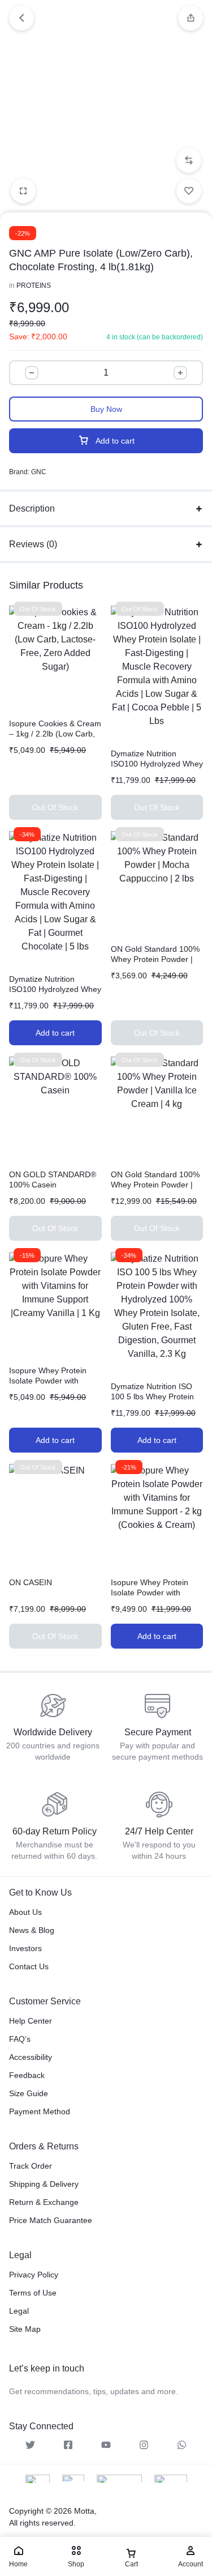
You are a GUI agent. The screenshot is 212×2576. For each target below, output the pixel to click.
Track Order (31, 2166)
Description (32, 508)
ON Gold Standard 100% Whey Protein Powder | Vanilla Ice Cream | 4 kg (155, 1185)
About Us (25, 1912)
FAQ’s (20, 2039)
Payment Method (40, 2111)
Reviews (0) (33, 544)
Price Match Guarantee (51, 2220)
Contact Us (29, 1966)
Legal (19, 2311)
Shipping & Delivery (44, 2184)
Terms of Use (33, 2293)
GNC (39, 472)
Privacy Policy (34, 2275)
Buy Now (106, 409)
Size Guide (29, 2093)
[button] (189, 160)
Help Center (31, 2021)
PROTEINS (34, 286)
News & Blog (32, 1930)
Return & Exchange (44, 2202)
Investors (25, 1948)
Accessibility (31, 2057)
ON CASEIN (31, 1582)
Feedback (27, 2075)
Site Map (25, 2329)
